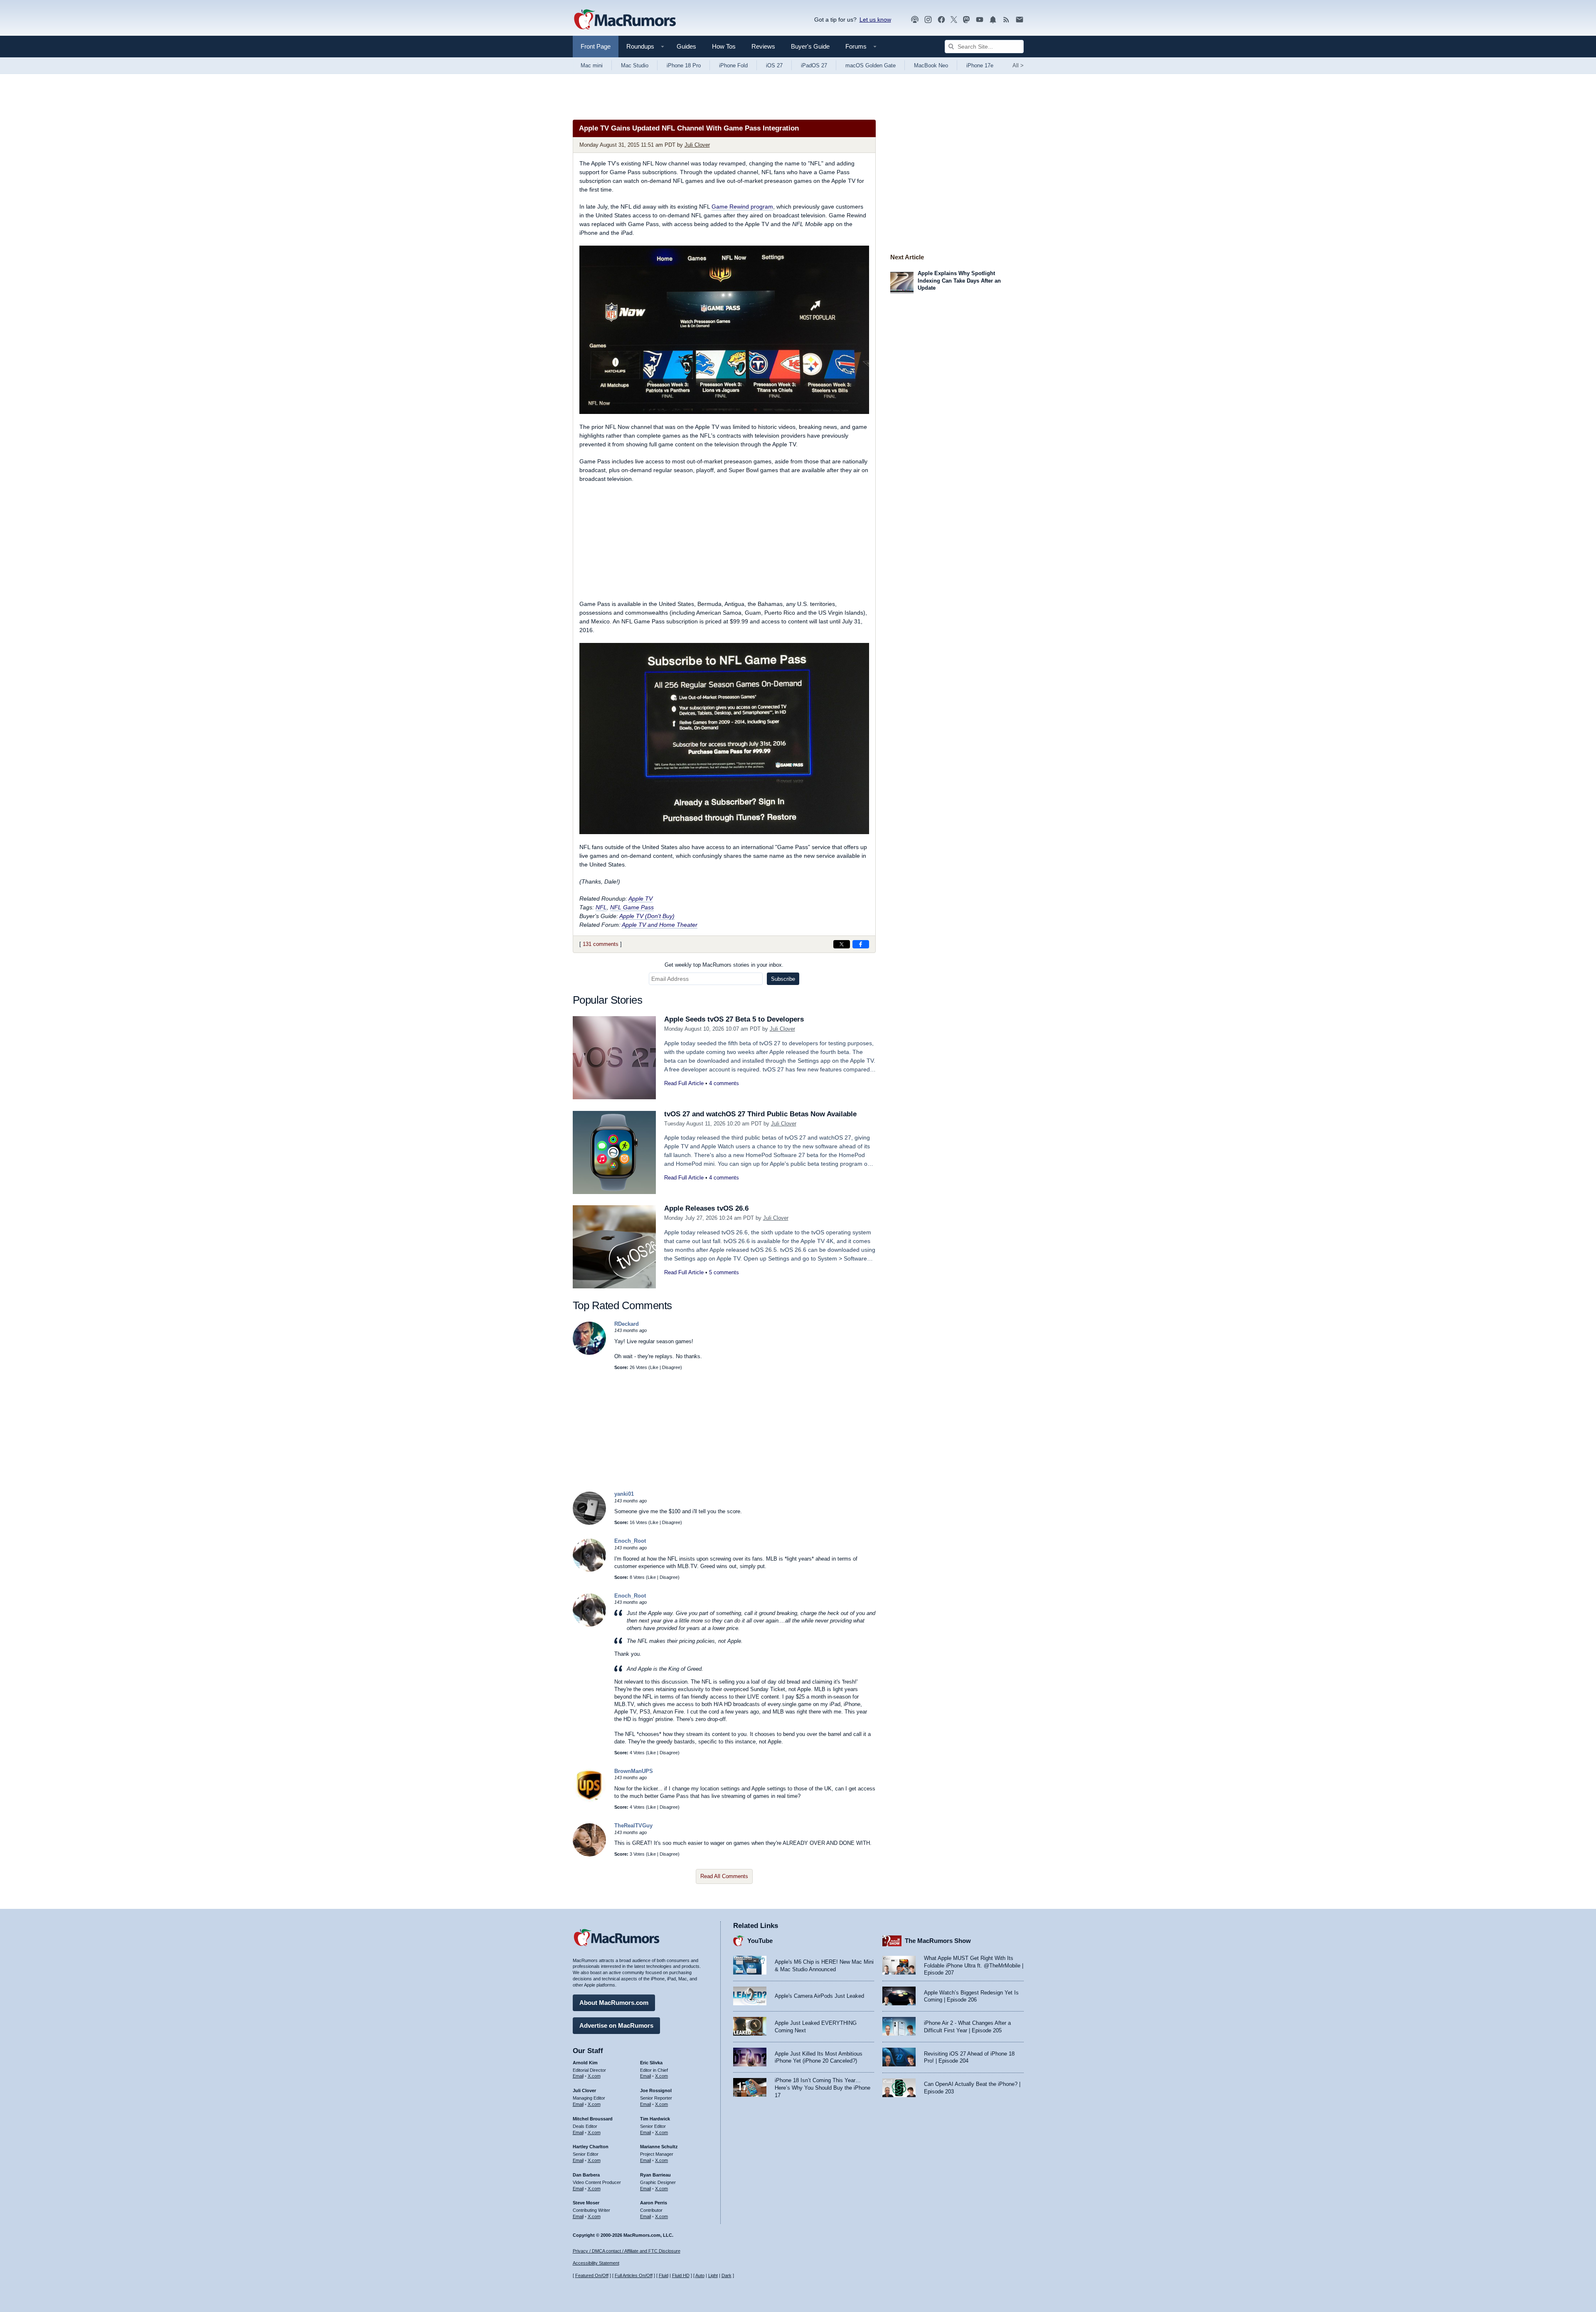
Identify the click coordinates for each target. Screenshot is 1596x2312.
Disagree (671, 1367)
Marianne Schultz (659, 2147)
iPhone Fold (733, 65)
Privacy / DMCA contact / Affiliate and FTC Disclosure (627, 2251)
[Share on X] (842, 944)
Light (713, 2275)
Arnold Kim (585, 2063)
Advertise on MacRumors (616, 2025)
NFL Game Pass (632, 907)
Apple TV (640, 899)
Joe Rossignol (656, 2090)
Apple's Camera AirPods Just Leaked (819, 1996)
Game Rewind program (742, 207)
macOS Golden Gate (871, 65)
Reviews (763, 46)
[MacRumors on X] (954, 20)
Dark (727, 2275)
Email (578, 2076)
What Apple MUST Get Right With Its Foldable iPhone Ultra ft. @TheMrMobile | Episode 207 (974, 1965)
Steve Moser (586, 2203)
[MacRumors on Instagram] (928, 20)
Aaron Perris (654, 2203)
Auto (700, 2275)
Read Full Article (684, 1083)
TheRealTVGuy (633, 1826)
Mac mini (592, 65)
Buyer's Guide (810, 46)
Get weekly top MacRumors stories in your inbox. (724, 965)
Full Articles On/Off (634, 2275)
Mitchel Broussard (593, 2119)
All (1018, 65)
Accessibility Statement (596, 2263)
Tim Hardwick (655, 2119)
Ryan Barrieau (655, 2175)
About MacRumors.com (614, 2003)
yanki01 (624, 1494)
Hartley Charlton (591, 2147)
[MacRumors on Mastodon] (966, 20)
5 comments (724, 1272)
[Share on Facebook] (861, 944)
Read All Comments (724, 1876)
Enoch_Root (630, 1541)
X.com (594, 2076)
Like (654, 1367)
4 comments (724, 1083)
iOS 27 (774, 65)
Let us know (875, 20)
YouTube (760, 1941)
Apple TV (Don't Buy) (647, 916)
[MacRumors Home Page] (625, 20)
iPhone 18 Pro (684, 65)
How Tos (724, 46)
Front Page (596, 46)
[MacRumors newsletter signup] (1020, 20)
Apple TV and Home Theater (660, 925)
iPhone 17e (980, 65)
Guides (686, 46)
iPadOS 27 (814, 65)
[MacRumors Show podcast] (915, 20)
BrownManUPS (634, 1771)
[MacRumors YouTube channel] (980, 20)
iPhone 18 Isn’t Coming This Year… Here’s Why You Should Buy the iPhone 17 (823, 2088)
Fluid (664, 2275)
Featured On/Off (592, 2275)
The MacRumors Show (938, 1941)
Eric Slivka (651, 2063)
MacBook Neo (931, 65)
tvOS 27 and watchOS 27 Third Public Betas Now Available (760, 1114)
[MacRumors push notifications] (993, 20)
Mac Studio (635, 65)
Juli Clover (697, 145)
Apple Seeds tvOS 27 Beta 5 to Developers (734, 1019)
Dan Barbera (586, 2175)
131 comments (601, 944)
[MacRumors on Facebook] (941, 20)
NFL (601, 907)
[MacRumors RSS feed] (1006, 20)
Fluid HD (681, 2275)
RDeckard (627, 1324)
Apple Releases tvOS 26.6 (706, 1208)
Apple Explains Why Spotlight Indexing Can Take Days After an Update (959, 281)
